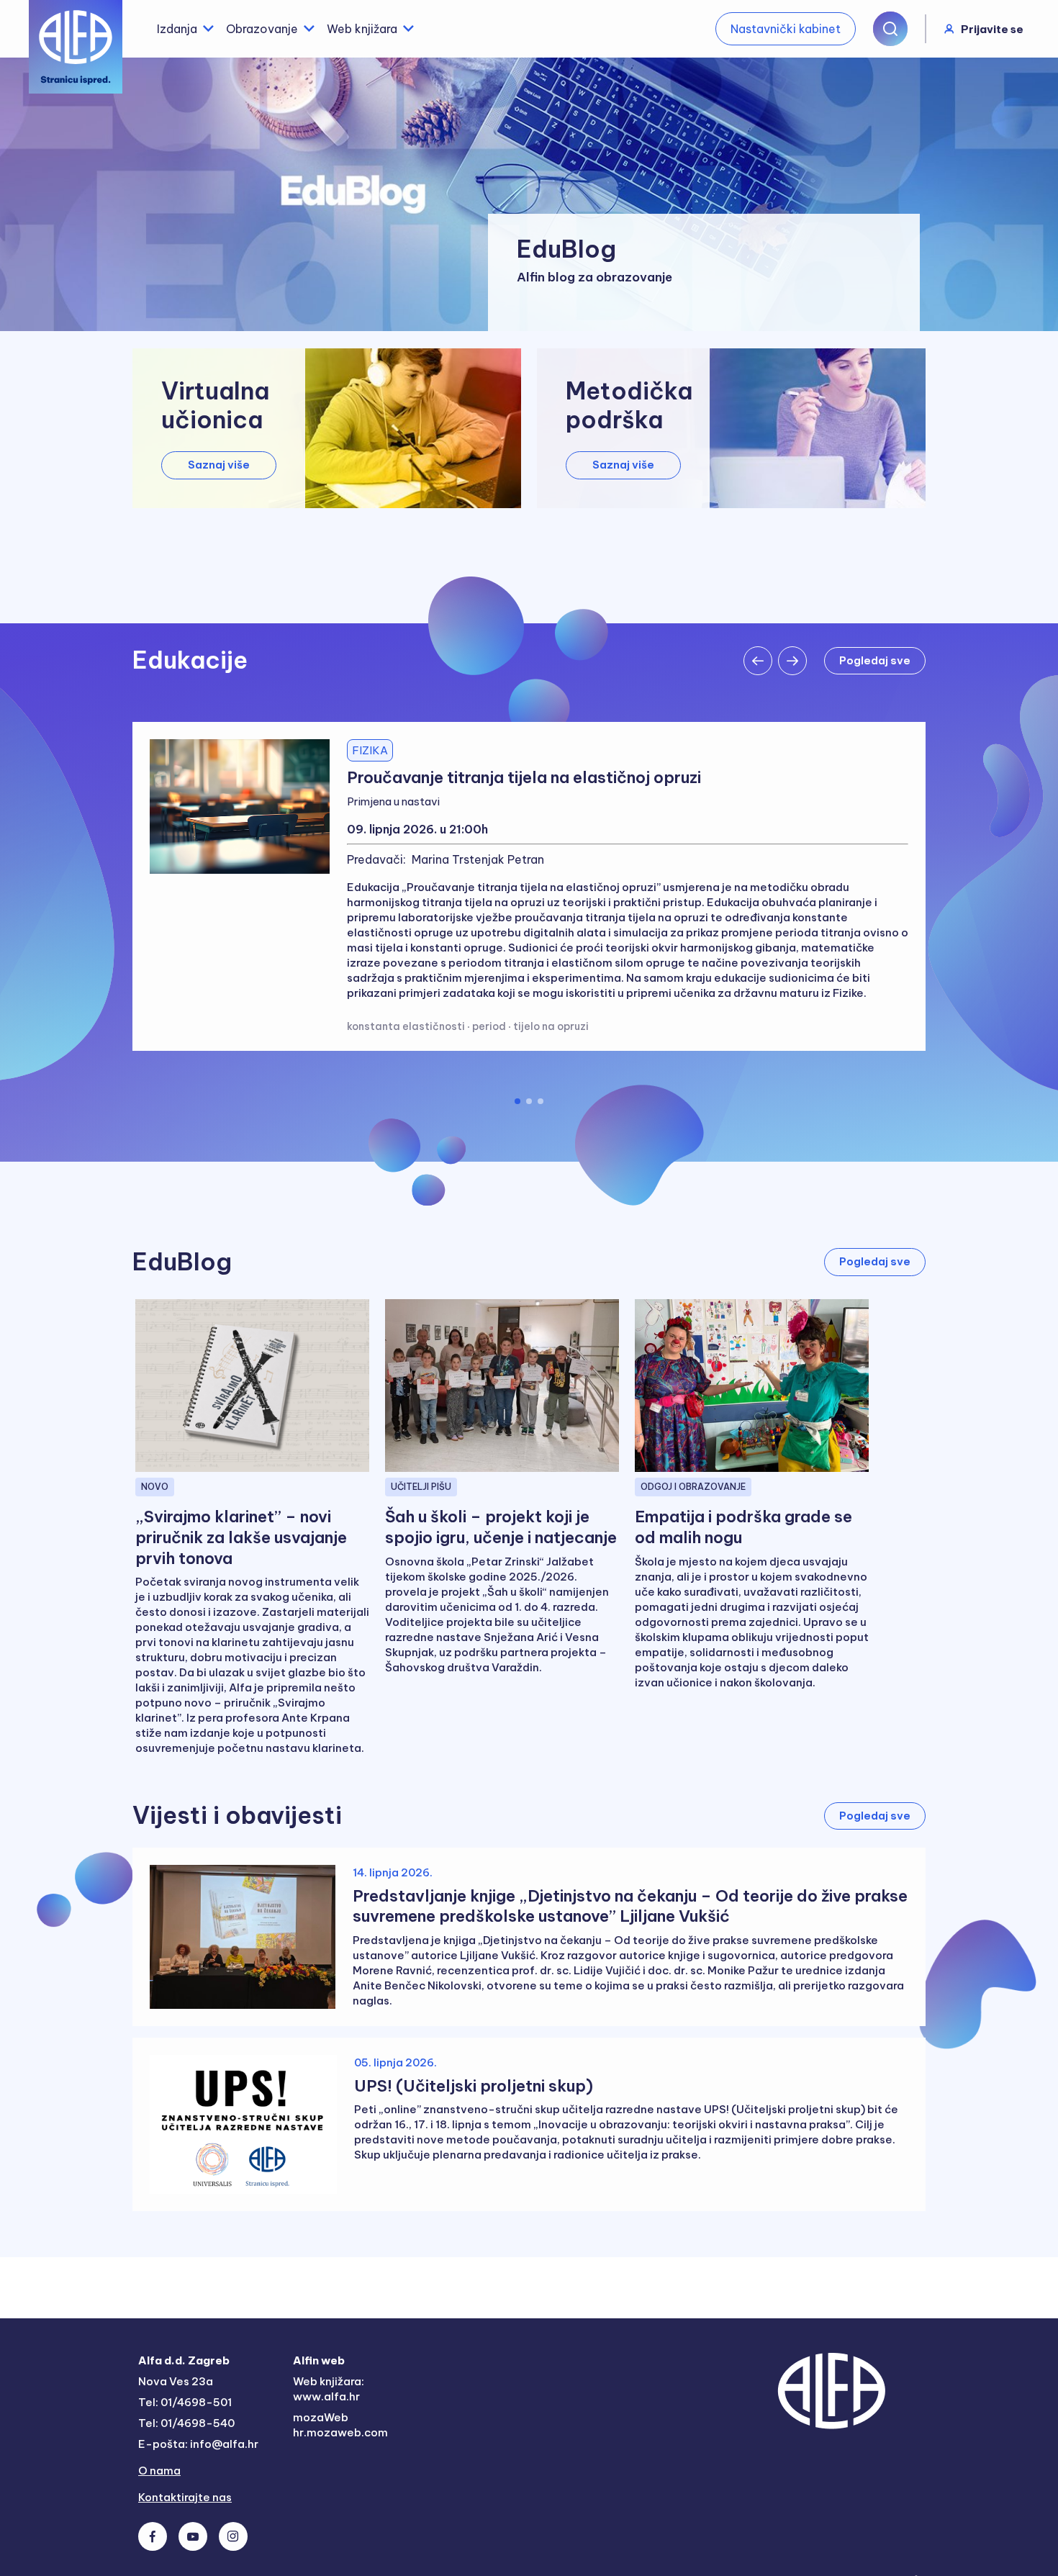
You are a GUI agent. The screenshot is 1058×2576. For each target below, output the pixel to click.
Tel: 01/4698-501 (185, 2402)
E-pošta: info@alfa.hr (198, 2444)
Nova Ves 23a (176, 2381)
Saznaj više (219, 465)
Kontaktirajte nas (185, 2497)
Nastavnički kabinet (786, 29)
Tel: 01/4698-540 (186, 2423)
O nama (159, 2471)
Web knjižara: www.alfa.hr (329, 2389)
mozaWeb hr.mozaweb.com (340, 2425)
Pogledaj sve (875, 1261)
